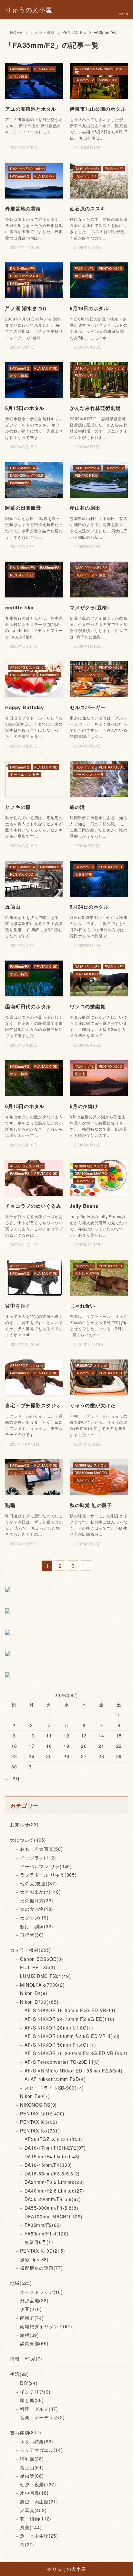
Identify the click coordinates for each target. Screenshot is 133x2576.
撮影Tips (34, 2259)
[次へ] (86, 1566)
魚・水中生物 (39, 2536)
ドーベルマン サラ (46, 1866)
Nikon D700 (39, 2002)
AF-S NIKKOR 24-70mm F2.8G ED (70, 2019)
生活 (20, 2374)
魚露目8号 (39, 2242)
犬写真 (33, 2510)
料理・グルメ (39, 2409)
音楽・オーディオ (42, 2417)
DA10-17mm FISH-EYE (55, 2148)
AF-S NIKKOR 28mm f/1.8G (59, 2028)
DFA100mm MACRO (53, 2216)
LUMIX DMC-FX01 (46, 1976)
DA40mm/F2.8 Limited (54, 2191)
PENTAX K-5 (39, 2122)
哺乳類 (32, 2459)
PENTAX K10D (42, 2251)
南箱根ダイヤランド (46, 2326)
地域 (21, 2283)
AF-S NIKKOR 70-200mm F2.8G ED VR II (76, 2053)
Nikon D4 (34, 1993)
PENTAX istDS (42, 2113)
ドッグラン (38, 1858)
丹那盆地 (34, 2300)
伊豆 (31, 2309)
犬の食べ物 (37, 1909)
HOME (16, 32)
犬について (28, 1840)
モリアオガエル (41, 2450)
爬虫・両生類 (39, 2501)
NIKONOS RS (38, 2105)
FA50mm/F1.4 (46, 2234)
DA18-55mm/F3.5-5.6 (52, 2174)
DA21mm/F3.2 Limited (54, 2182)
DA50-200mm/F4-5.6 (53, 2199)
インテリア (35, 2392)
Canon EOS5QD (41, 1959)
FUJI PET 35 (38, 1967)
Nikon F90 (35, 2096)
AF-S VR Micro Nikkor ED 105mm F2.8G (74, 2071)
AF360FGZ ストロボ (53, 2139)
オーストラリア (41, 2292)
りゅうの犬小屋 (29, 10)
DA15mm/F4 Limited (52, 2156)
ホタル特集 (37, 2441)
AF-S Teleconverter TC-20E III (62, 2062)
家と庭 (32, 2400)
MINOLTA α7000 (42, 1985)
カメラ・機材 (42, 32)
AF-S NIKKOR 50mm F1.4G (60, 2045)
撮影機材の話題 (41, 2268)
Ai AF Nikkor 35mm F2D (55, 2079)
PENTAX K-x (74, 32)
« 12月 (13, 1778)
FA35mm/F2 (43, 2225)
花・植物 (36, 2519)
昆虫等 (32, 2476)
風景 (31, 2527)
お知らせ (24, 1824)
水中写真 (34, 2493)
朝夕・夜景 (38, 2484)
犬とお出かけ (40, 1892)
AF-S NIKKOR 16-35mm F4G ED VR (70, 2010)
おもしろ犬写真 (41, 1849)
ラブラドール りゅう (48, 1875)
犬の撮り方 (37, 1900)
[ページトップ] (120, 2563)
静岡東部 (34, 2343)
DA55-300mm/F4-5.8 (51, 2208)
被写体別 (26, 2432)
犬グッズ (34, 1918)
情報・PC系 (26, 2358)
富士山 (32, 2467)
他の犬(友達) (38, 1883)
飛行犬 (32, 1935)
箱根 (30, 2335)
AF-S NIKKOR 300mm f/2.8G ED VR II (72, 2036)
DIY (29, 2383)
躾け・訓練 (37, 1926)
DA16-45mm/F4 (48, 2165)
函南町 (32, 2318)
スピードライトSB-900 (54, 2088)
